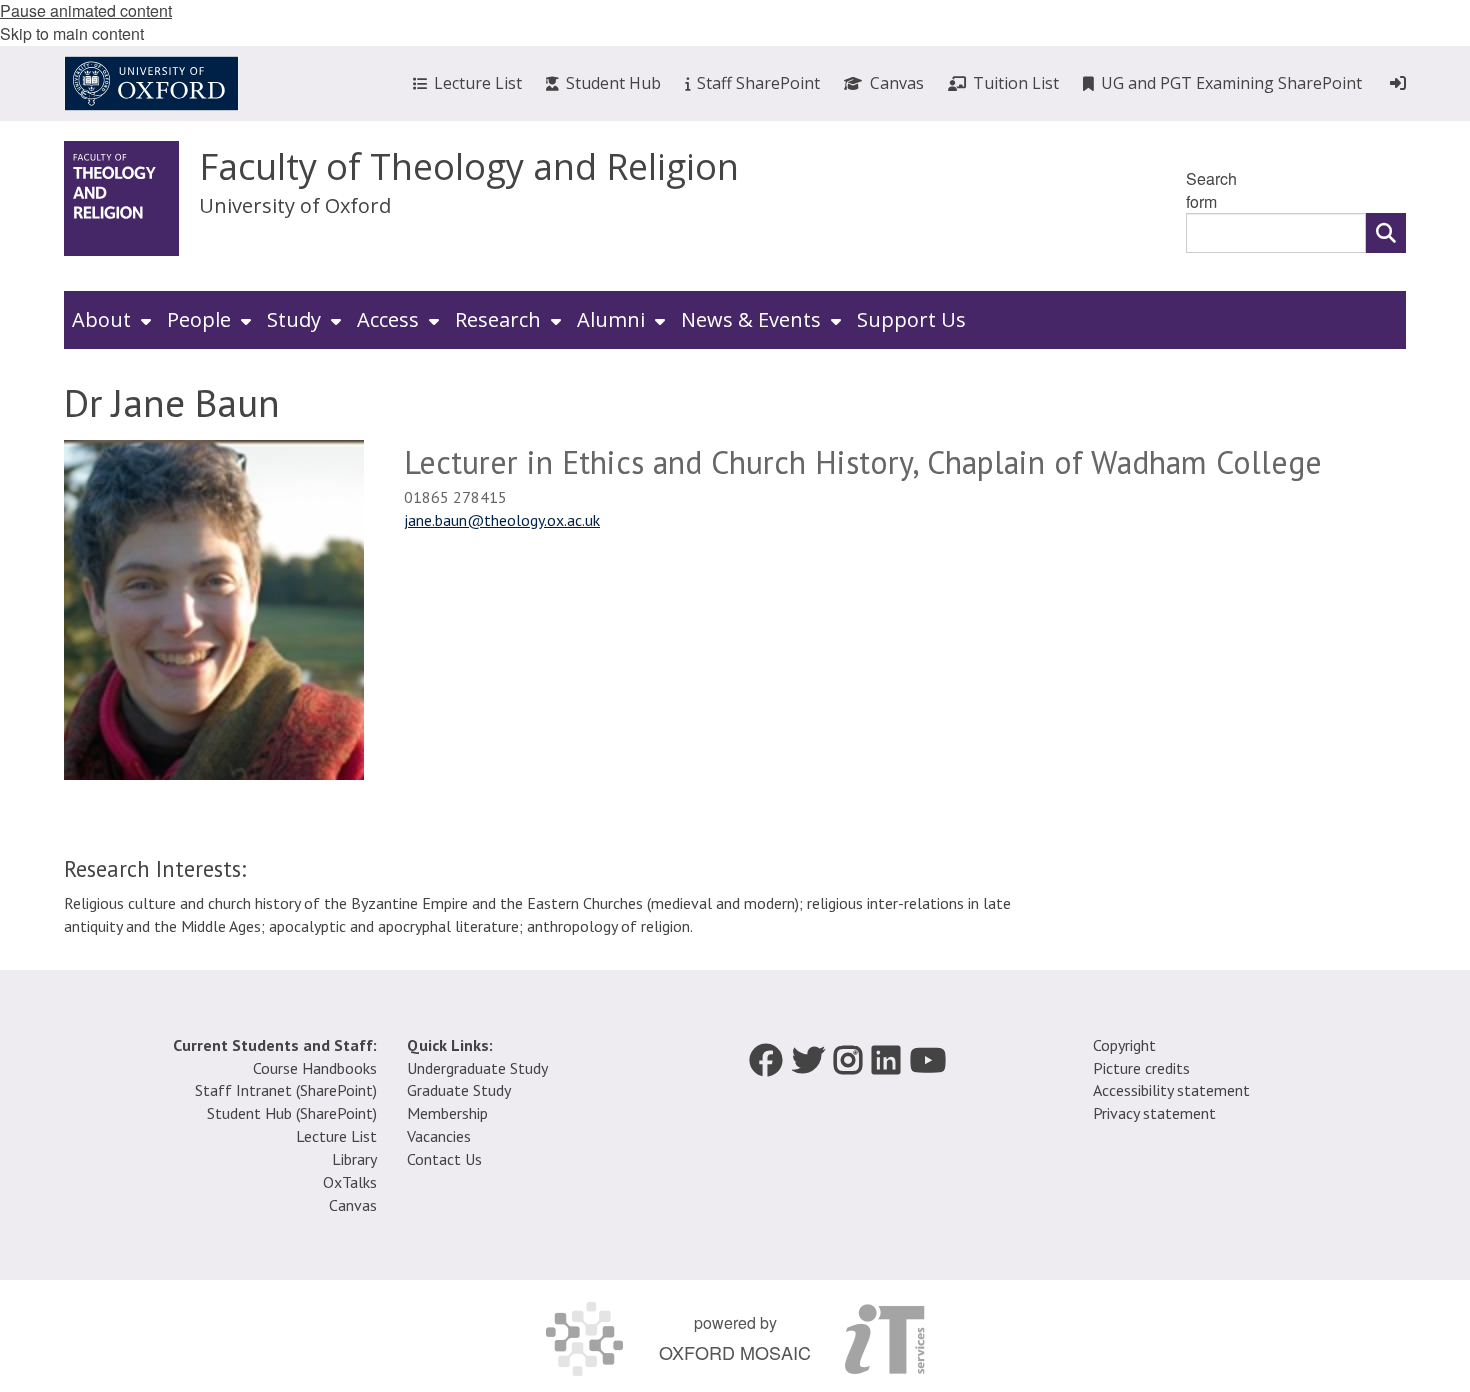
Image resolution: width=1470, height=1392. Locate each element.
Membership (447, 1113)
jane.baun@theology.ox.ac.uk (502, 520)
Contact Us (444, 1159)
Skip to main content (72, 33)
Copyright (1124, 1045)
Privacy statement (1154, 1113)
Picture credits (1141, 1068)
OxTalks (350, 1182)
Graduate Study (459, 1090)
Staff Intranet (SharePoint (284, 1090)
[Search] (1386, 233)
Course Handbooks (315, 1068)
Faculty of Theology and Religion (469, 166)
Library (354, 1159)
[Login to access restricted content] (1398, 83)
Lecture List (336, 1136)
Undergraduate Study (477, 1068)
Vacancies (439, 1136)
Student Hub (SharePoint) (292, 1113)
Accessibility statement (1171, 1090)
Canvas (353, 1205)
